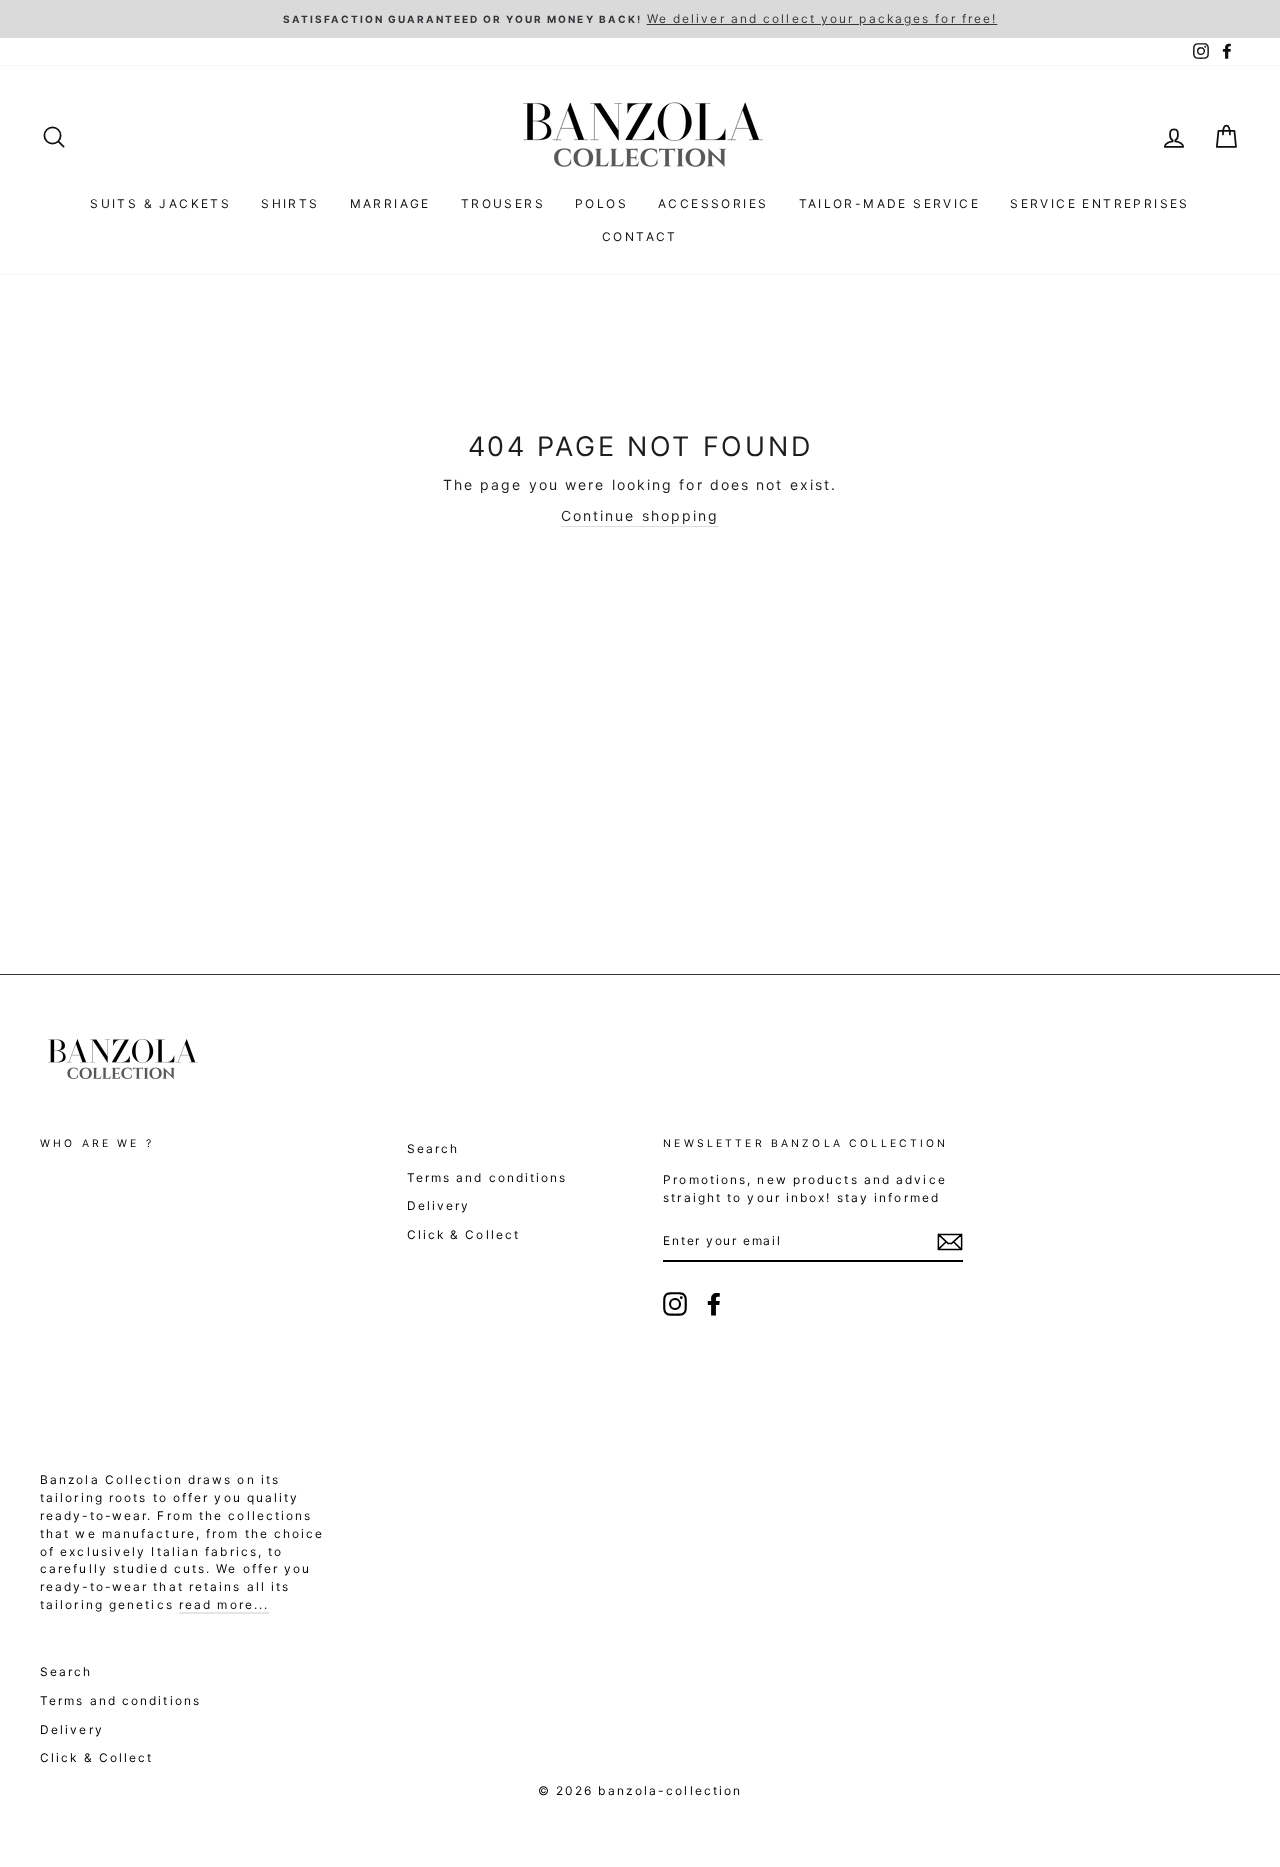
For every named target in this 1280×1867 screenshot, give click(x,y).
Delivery (439, 1205)
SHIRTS (290, 203)
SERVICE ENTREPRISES (1100, 203)
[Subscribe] (950, 1242)
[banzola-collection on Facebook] (714, 1304)
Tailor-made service (890, 203)
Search (433, 1148)
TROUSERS (503, 203)
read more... (224, 1604)
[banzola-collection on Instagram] (675, 1304)
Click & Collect (464, 1234)
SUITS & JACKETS (160, 203)
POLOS (601, 203)
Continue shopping (640, 515)
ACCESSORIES (713, 203)
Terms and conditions (487, 1177)
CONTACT (640, 236)
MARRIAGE (390, 203)
